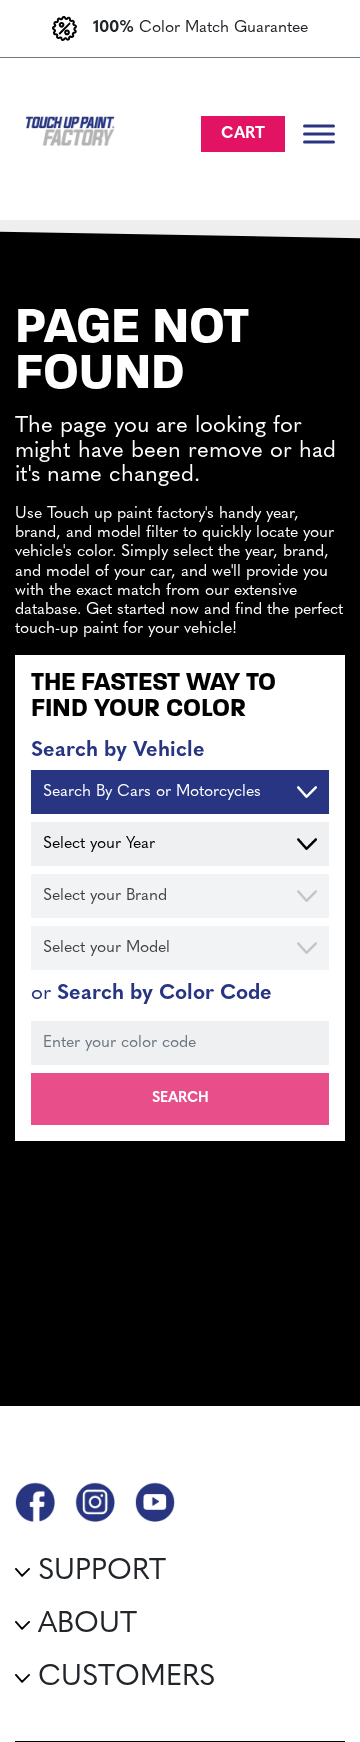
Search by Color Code (151, 993)
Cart (243, 134)
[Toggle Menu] (319, 133)
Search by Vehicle (118, 750)
